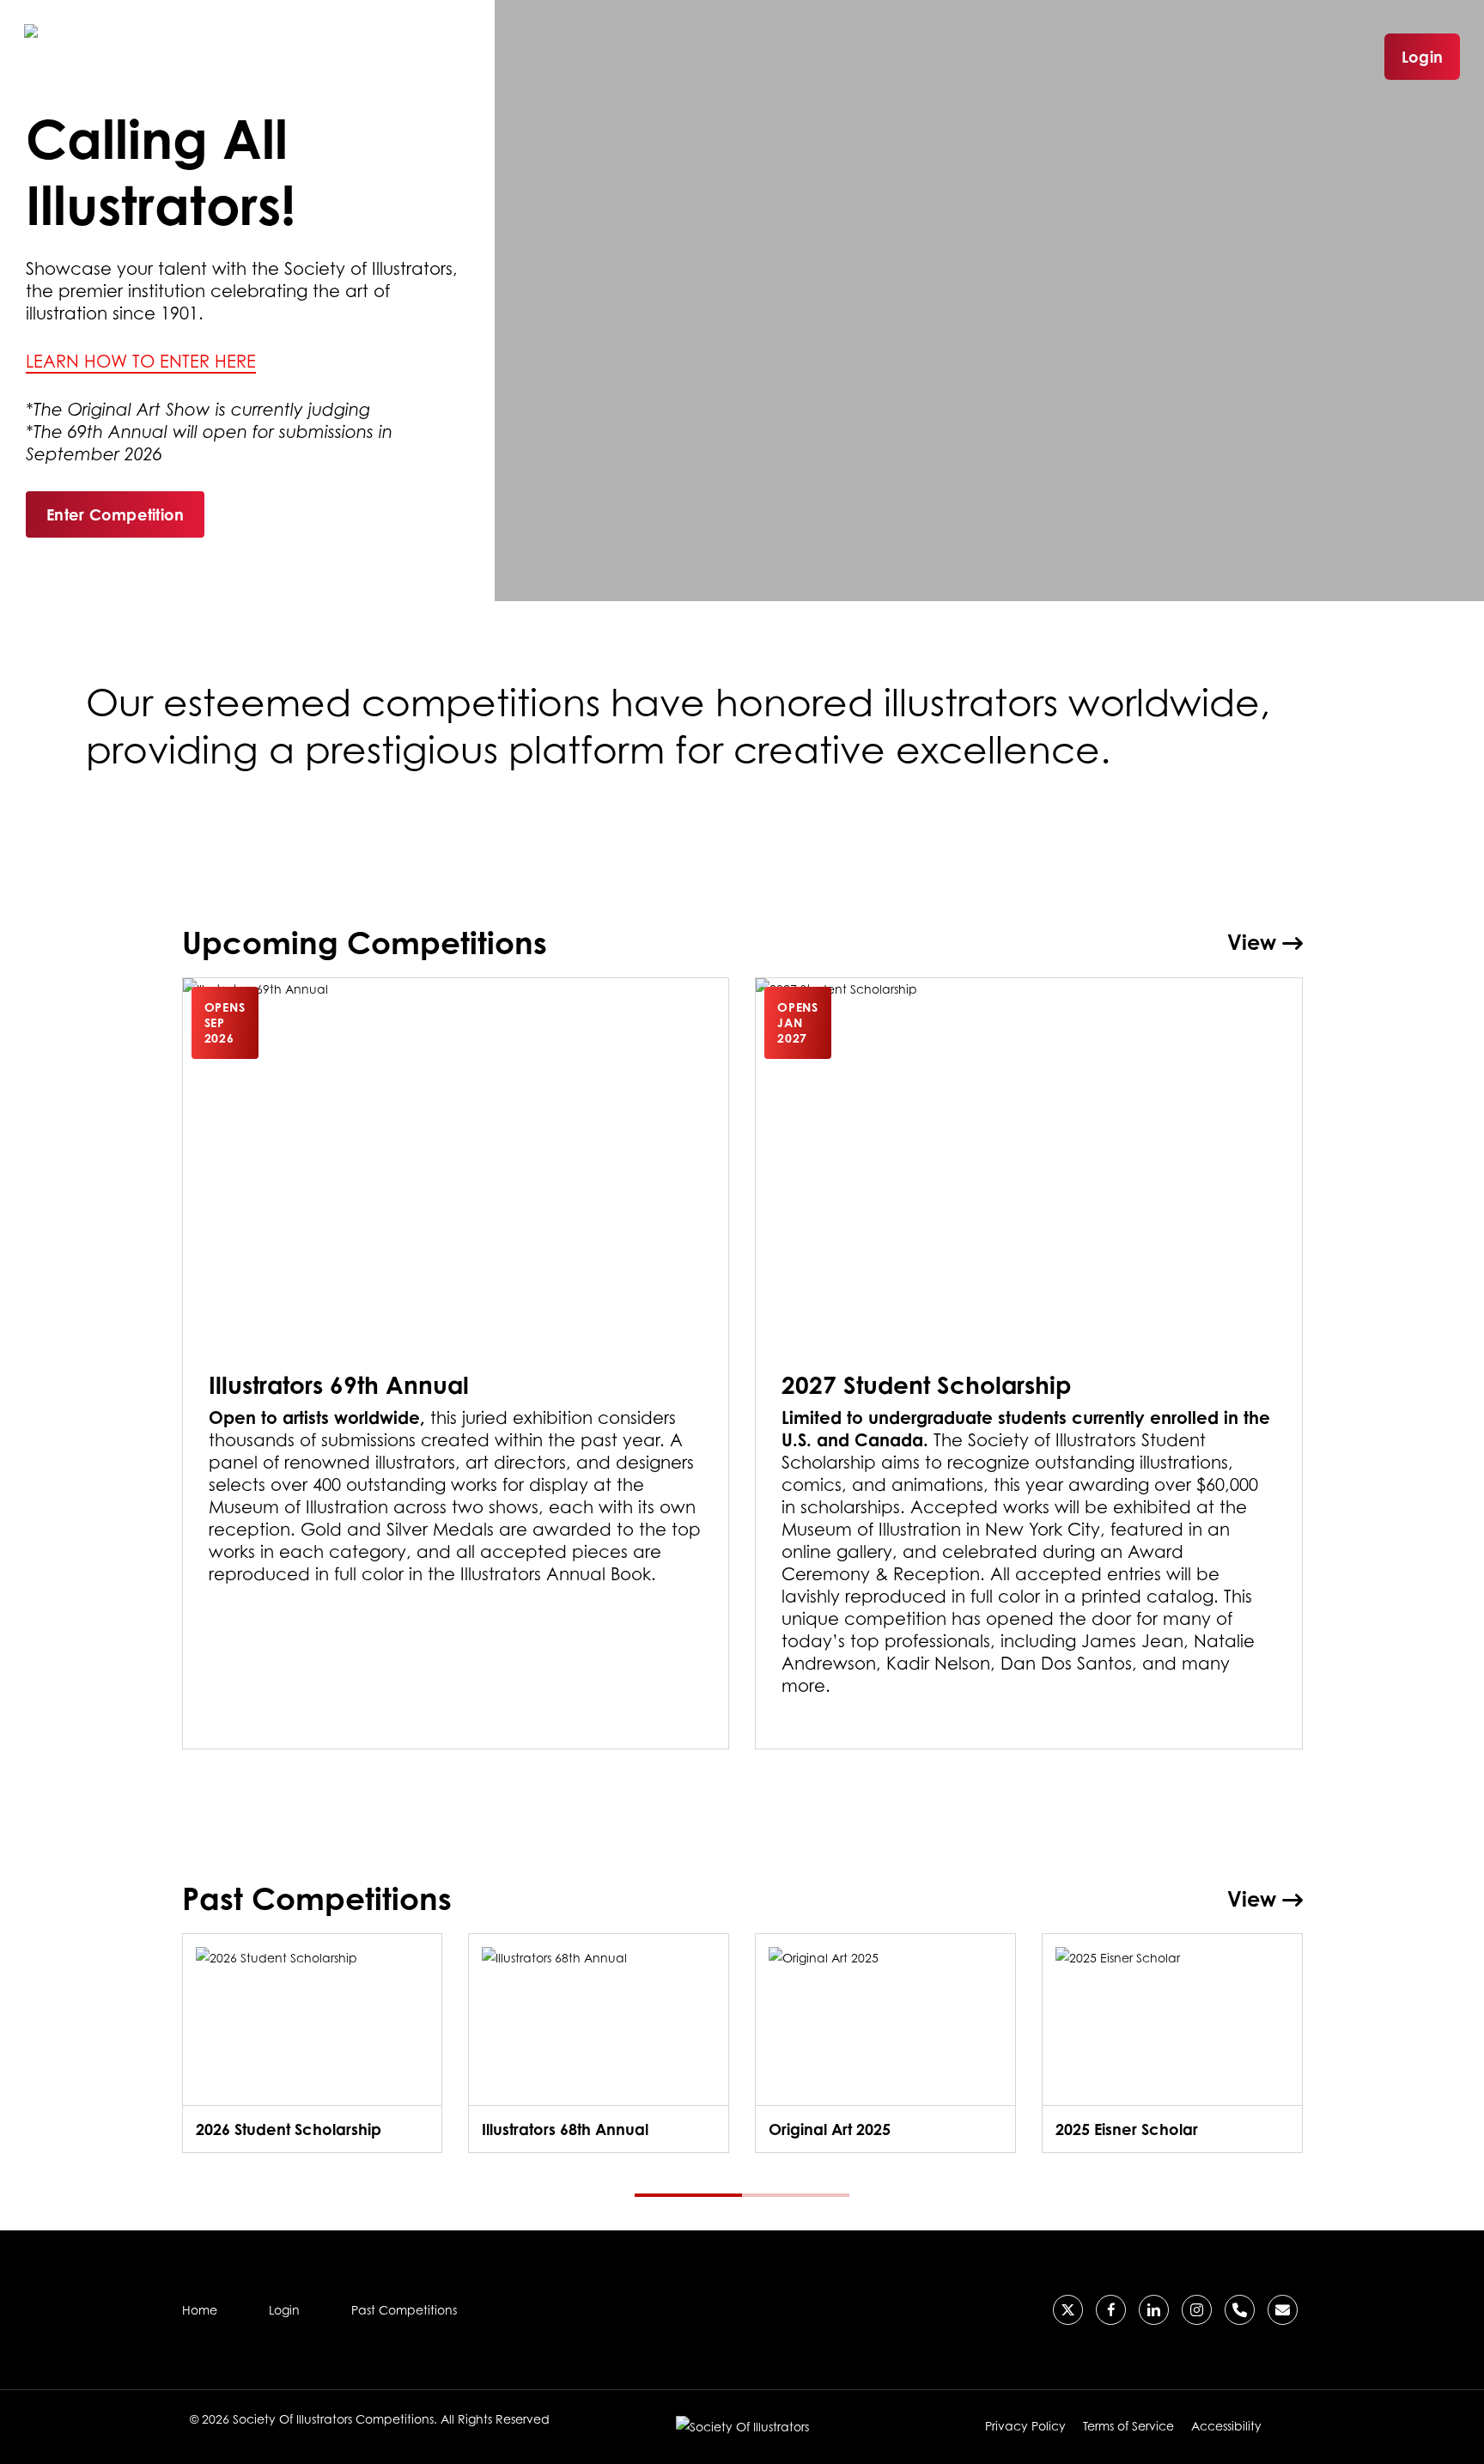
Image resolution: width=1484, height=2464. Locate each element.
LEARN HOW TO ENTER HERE (141, 362)
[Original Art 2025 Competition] (885, 2043)
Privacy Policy (1025, 2426)
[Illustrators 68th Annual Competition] (599, 2043)
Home (200, 2310)
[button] (115, 514)
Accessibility (1226, 2426)
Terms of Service (1128, 2426)
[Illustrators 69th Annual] (456, 1364)
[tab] (688, 2195)
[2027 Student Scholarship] (1029, 1364)
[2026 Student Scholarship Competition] (313, 2043)
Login (1422, 57)
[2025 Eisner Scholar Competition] (1172, 2043)
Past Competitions (404, 2310)
